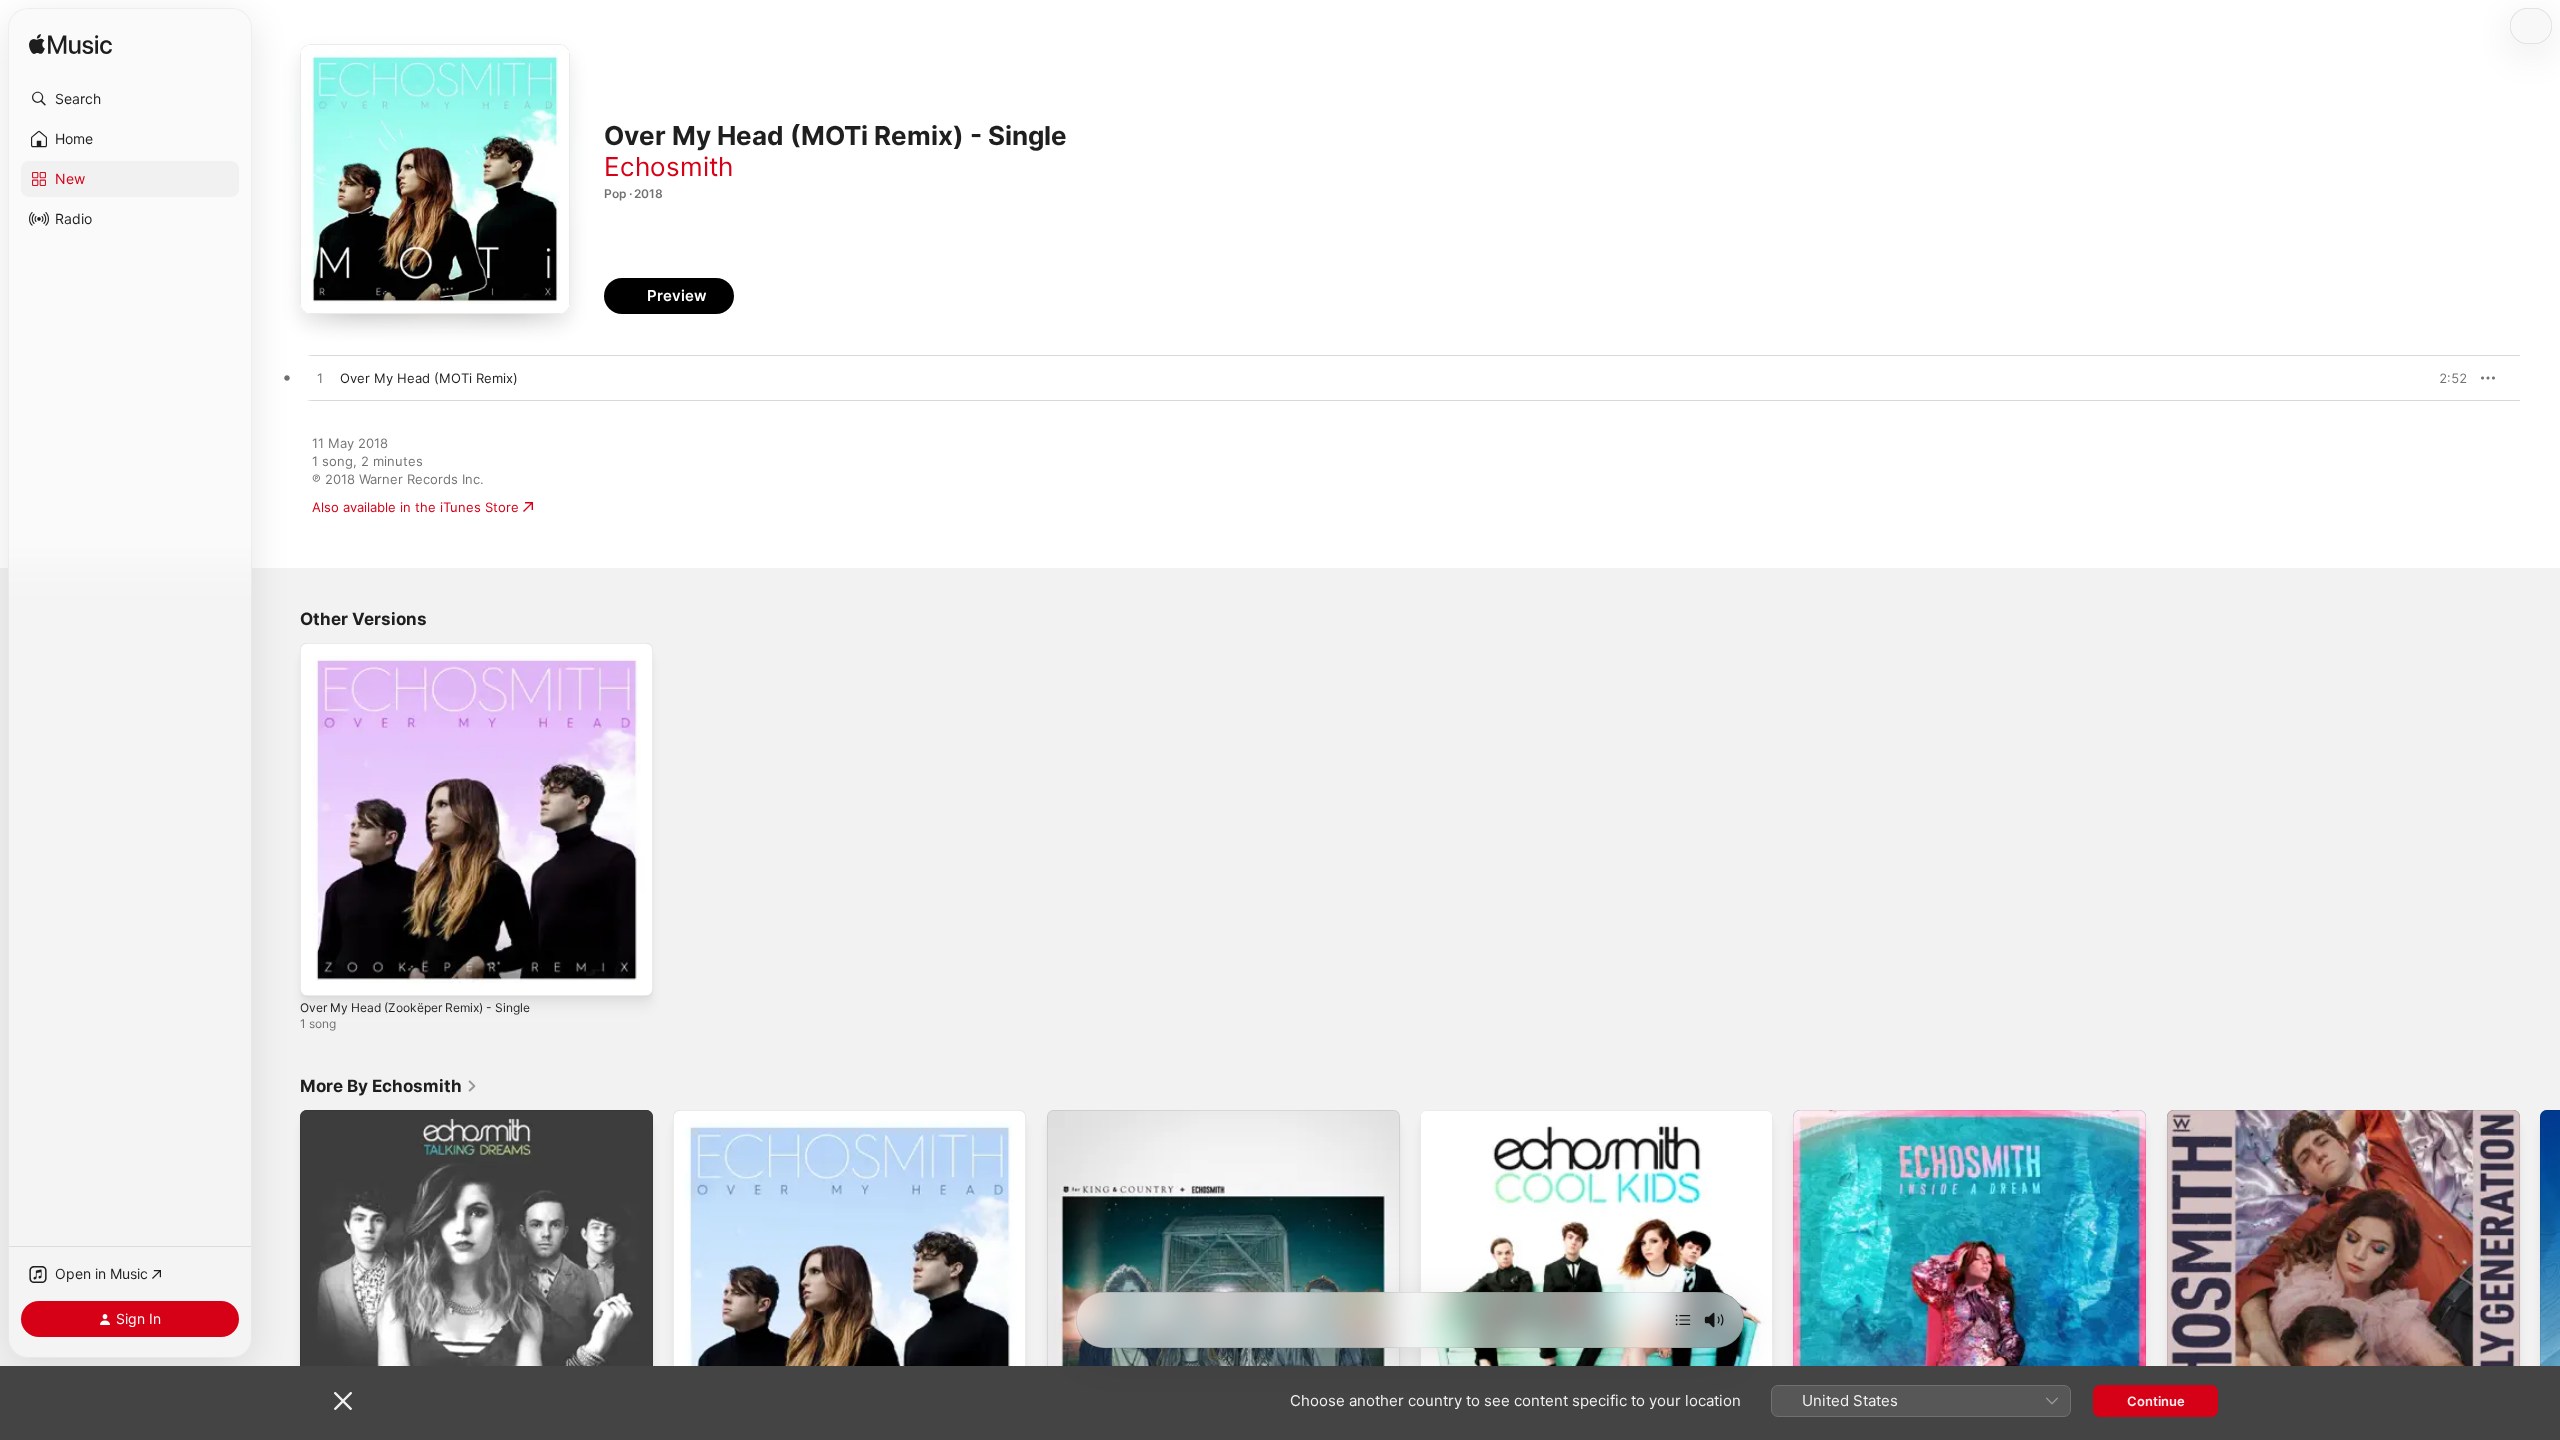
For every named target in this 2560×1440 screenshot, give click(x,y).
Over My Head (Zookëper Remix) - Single (428, 651)
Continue (2156, 1401)
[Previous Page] (280, 1287)
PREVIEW (2445, 378)
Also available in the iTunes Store (415, 507)
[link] (389, 1086)
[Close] (343, 1401)
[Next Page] (2540, 1287)
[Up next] (1683, 1320)
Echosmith (668, 166)
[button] (130, 99)
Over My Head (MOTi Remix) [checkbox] (429, 378)
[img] (70, 45)
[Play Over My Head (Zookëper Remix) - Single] (325, 971)
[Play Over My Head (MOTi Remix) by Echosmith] (320, 379)
